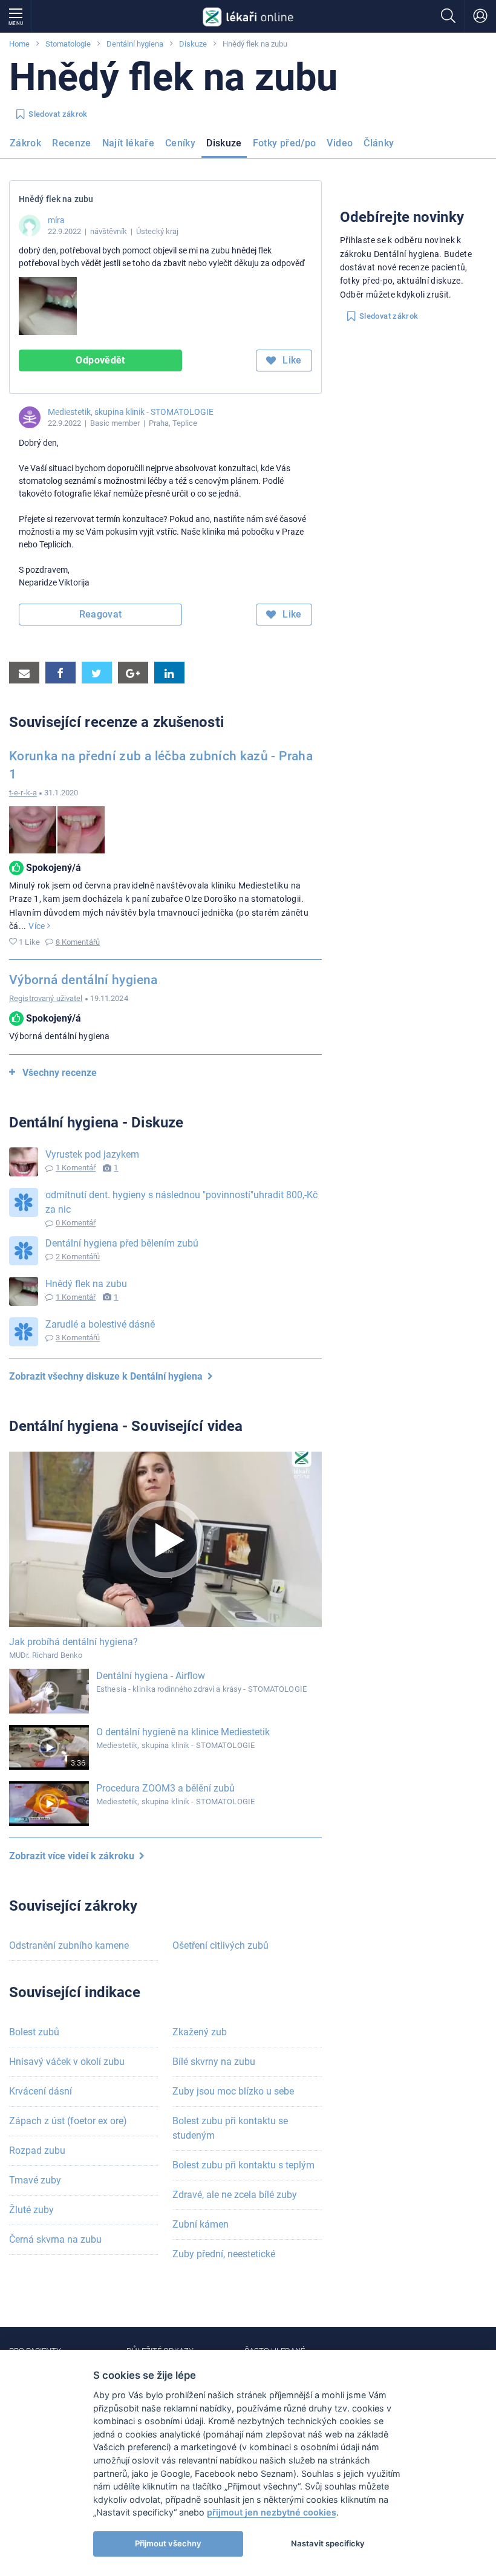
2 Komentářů (78, 1257)
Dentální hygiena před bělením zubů (122, 1243)
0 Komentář (76, 1223)
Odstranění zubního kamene (69, 1945)
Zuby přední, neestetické (224, 2254)
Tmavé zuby (35, 2180)
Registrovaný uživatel (46, 998)
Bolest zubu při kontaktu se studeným (230, 2128)
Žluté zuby (31, 2210)
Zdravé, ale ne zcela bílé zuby (235, 2195)
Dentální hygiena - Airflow (151, 1676)
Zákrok (25, 143)
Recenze (72, 143)
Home (19, 44)
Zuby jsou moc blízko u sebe (233, 2091)
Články (379, 143)
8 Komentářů (78, 942)
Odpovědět (100, 360)
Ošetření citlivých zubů (220, 1945)
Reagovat (101, 614)
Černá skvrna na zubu (55, 2239)
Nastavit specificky (328, 2543)
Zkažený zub (200, 2032)
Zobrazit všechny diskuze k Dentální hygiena (108, 1376)
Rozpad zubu (37, 2150)
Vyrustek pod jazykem (92, 1154)
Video (340, 143)
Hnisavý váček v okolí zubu (67, 2062)
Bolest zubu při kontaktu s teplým (243, 2165)
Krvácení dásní (41, 2091)
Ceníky (180, 143)
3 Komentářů (78, 1338)
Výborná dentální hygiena (83, 980)
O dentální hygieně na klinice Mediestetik (183, 1732)
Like (291, 360)
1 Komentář (76, 1168)
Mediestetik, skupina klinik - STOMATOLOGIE (131, 412)
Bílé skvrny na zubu (214, 2062)
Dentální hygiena (135, 44)
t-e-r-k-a (23, 793)
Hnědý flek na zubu (86, 1284)
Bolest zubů (34, 2032)
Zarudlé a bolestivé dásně (100, 1324)
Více (38, 926)
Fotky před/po (285, 143)
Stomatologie (68, 44)
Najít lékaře (128, 143)
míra (56, 220)
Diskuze (193, 44)
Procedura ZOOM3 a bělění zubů (165, 1788)
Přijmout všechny (168, 2543)
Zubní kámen (201, 2224)
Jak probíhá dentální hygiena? (73, 1642)
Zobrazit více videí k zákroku (74, 1856)
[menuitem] (28, 147)
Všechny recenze (60, 1073)
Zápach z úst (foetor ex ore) (68, 2121)
